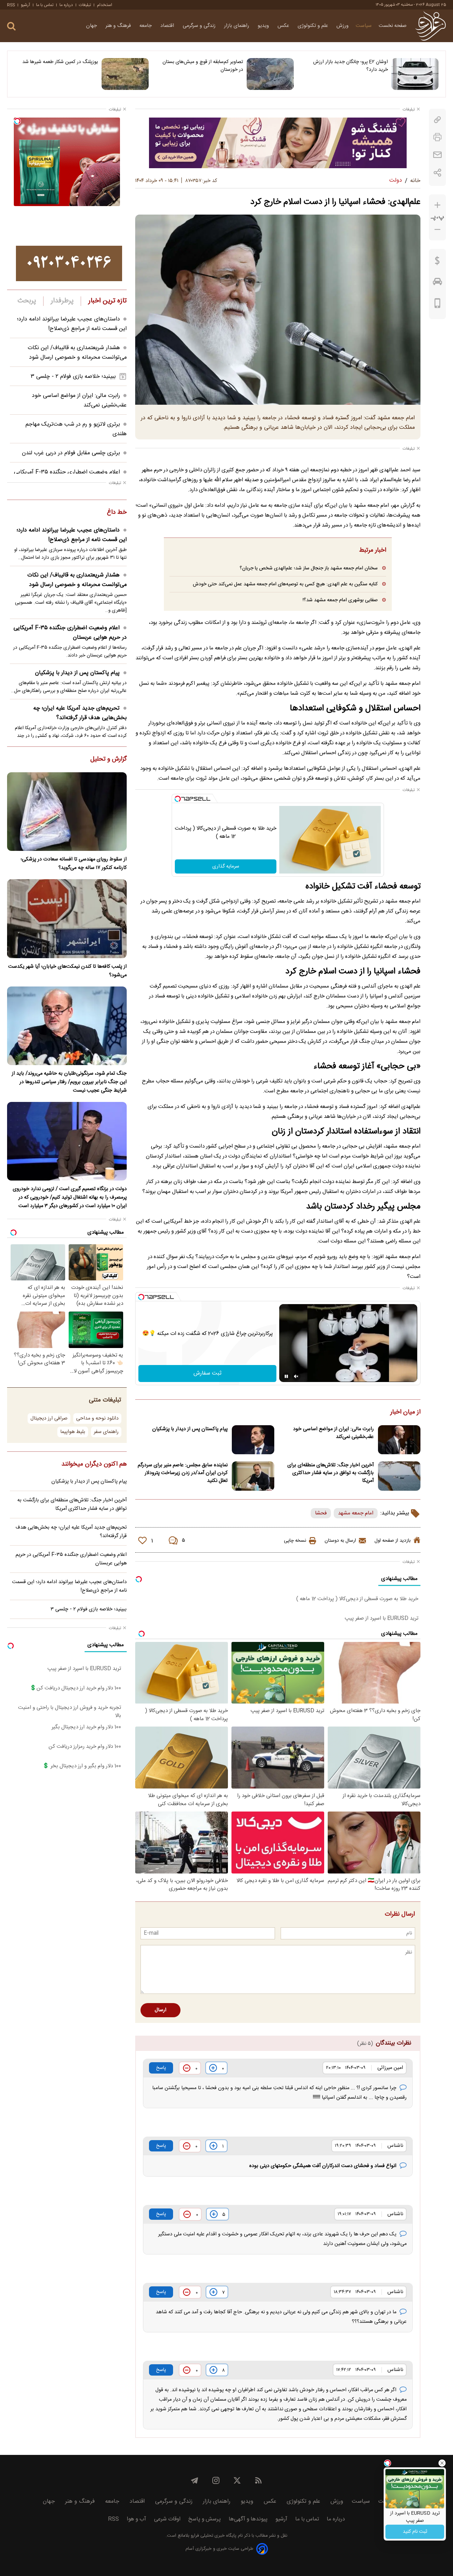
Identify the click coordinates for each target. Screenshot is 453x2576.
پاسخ (161, 2068)
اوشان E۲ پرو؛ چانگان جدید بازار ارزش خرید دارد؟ (351, 66)
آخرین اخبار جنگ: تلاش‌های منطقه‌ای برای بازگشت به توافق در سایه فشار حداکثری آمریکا (331, 1473)
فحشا (321, 1513)
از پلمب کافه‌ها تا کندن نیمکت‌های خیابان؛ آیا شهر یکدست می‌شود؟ (67, 971)
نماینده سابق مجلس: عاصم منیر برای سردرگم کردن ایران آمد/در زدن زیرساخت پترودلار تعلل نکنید (183, 1473)
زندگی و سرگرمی (200, 26)
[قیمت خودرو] (437, 283)
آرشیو (25, 5)
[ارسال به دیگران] (437, 155)
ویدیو (264, 26)
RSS (11, 5)
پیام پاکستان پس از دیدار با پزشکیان (190, 1429)
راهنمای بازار (237, 26)
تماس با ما (45, 5)
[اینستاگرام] (216, 2480)
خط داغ (117, 513)
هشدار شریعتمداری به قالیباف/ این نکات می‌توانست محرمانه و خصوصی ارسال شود (77, 353)
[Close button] (442, 2463)
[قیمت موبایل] (438, 305)
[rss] (258, 2480)
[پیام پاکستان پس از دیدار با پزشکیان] (253, 1440)
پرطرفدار (62, 301)
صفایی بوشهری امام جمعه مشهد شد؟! (340, 600)
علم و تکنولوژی (314, 26)
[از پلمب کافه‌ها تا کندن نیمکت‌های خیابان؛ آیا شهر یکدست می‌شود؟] (67, 919)
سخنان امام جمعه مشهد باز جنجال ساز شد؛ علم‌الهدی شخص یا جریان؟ (309, 568)
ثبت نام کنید (415, 2532)
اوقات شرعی (167, 2519)
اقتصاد (168, 26)
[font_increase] (437, 205)
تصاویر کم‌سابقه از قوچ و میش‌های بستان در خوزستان (203, 66)
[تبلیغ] (278, 143)
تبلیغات (85, 5)
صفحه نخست (393, 26)
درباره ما (66, 5)
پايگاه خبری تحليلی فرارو (213, 2536)
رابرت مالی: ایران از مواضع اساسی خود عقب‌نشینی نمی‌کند (333, 1433)
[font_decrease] (437, 230)
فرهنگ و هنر (119, 26)
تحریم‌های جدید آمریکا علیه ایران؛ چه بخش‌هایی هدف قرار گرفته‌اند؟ (80, 713)
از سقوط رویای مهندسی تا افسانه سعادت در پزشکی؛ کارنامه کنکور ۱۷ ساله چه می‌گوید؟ (74, 864)
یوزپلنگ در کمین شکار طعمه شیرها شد (60, 62)
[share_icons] (438, 173)
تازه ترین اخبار (107, 301)
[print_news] (437, 137)
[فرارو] (431, 26)
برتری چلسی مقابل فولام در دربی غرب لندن (71, 453)
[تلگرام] (195, 2480)
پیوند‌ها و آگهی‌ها (248, 2519)
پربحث (27, 301)
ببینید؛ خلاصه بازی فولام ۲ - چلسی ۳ (73, 377)
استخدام (105, 5)
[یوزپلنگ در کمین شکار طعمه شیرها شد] (125, 74)
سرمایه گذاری (226, 866)
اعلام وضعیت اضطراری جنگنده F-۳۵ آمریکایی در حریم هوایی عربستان (70, 633)
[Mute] (296, 1376)
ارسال (160, 2010)
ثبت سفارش (208, 1373)
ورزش (343, 26)
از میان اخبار (405, 1412)
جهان (92, 26)
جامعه (146, 26)
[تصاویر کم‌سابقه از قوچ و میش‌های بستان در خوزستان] (270, 74)
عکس (284, 26)
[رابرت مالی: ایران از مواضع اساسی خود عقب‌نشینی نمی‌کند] (399, 1440)
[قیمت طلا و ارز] (437, 262)
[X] (237, 2480)
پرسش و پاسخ (205, 2519)
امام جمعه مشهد (356, 1513)
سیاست (364, 26)
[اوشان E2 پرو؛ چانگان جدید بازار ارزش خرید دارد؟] (415, 74)
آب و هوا (136, 2519)
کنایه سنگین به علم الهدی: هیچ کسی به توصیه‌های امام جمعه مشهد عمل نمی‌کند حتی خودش (285, 584)
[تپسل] (178, 799)
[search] (11, 26)
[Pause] (286, 1376)
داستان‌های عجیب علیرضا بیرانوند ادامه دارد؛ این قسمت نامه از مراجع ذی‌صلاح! (72, 324)
